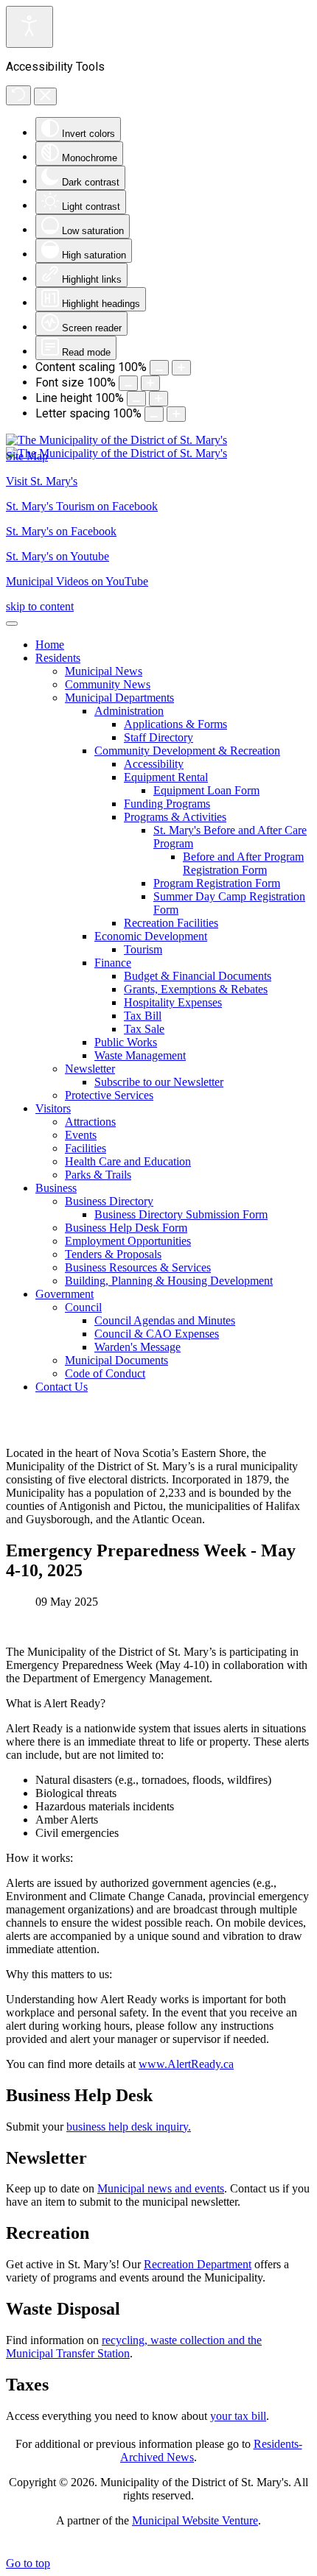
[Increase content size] (181, 368)
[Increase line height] (158, 399)
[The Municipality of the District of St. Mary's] (116, 447)
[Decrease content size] (159, 368)
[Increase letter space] (176, 414)
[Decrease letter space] (154, 414)
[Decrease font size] (128, 383)
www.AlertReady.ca (186, 2064)
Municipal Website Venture (195, 2520)
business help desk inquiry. (129, 2127)
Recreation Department (198, 2264)
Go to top (28, 2563)
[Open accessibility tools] (29, 27)
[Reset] (18, 95)
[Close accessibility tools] (45, 96)
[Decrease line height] (136, 399)
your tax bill (238, 2416)
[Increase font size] (150, 383)
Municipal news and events (161, 2188)
